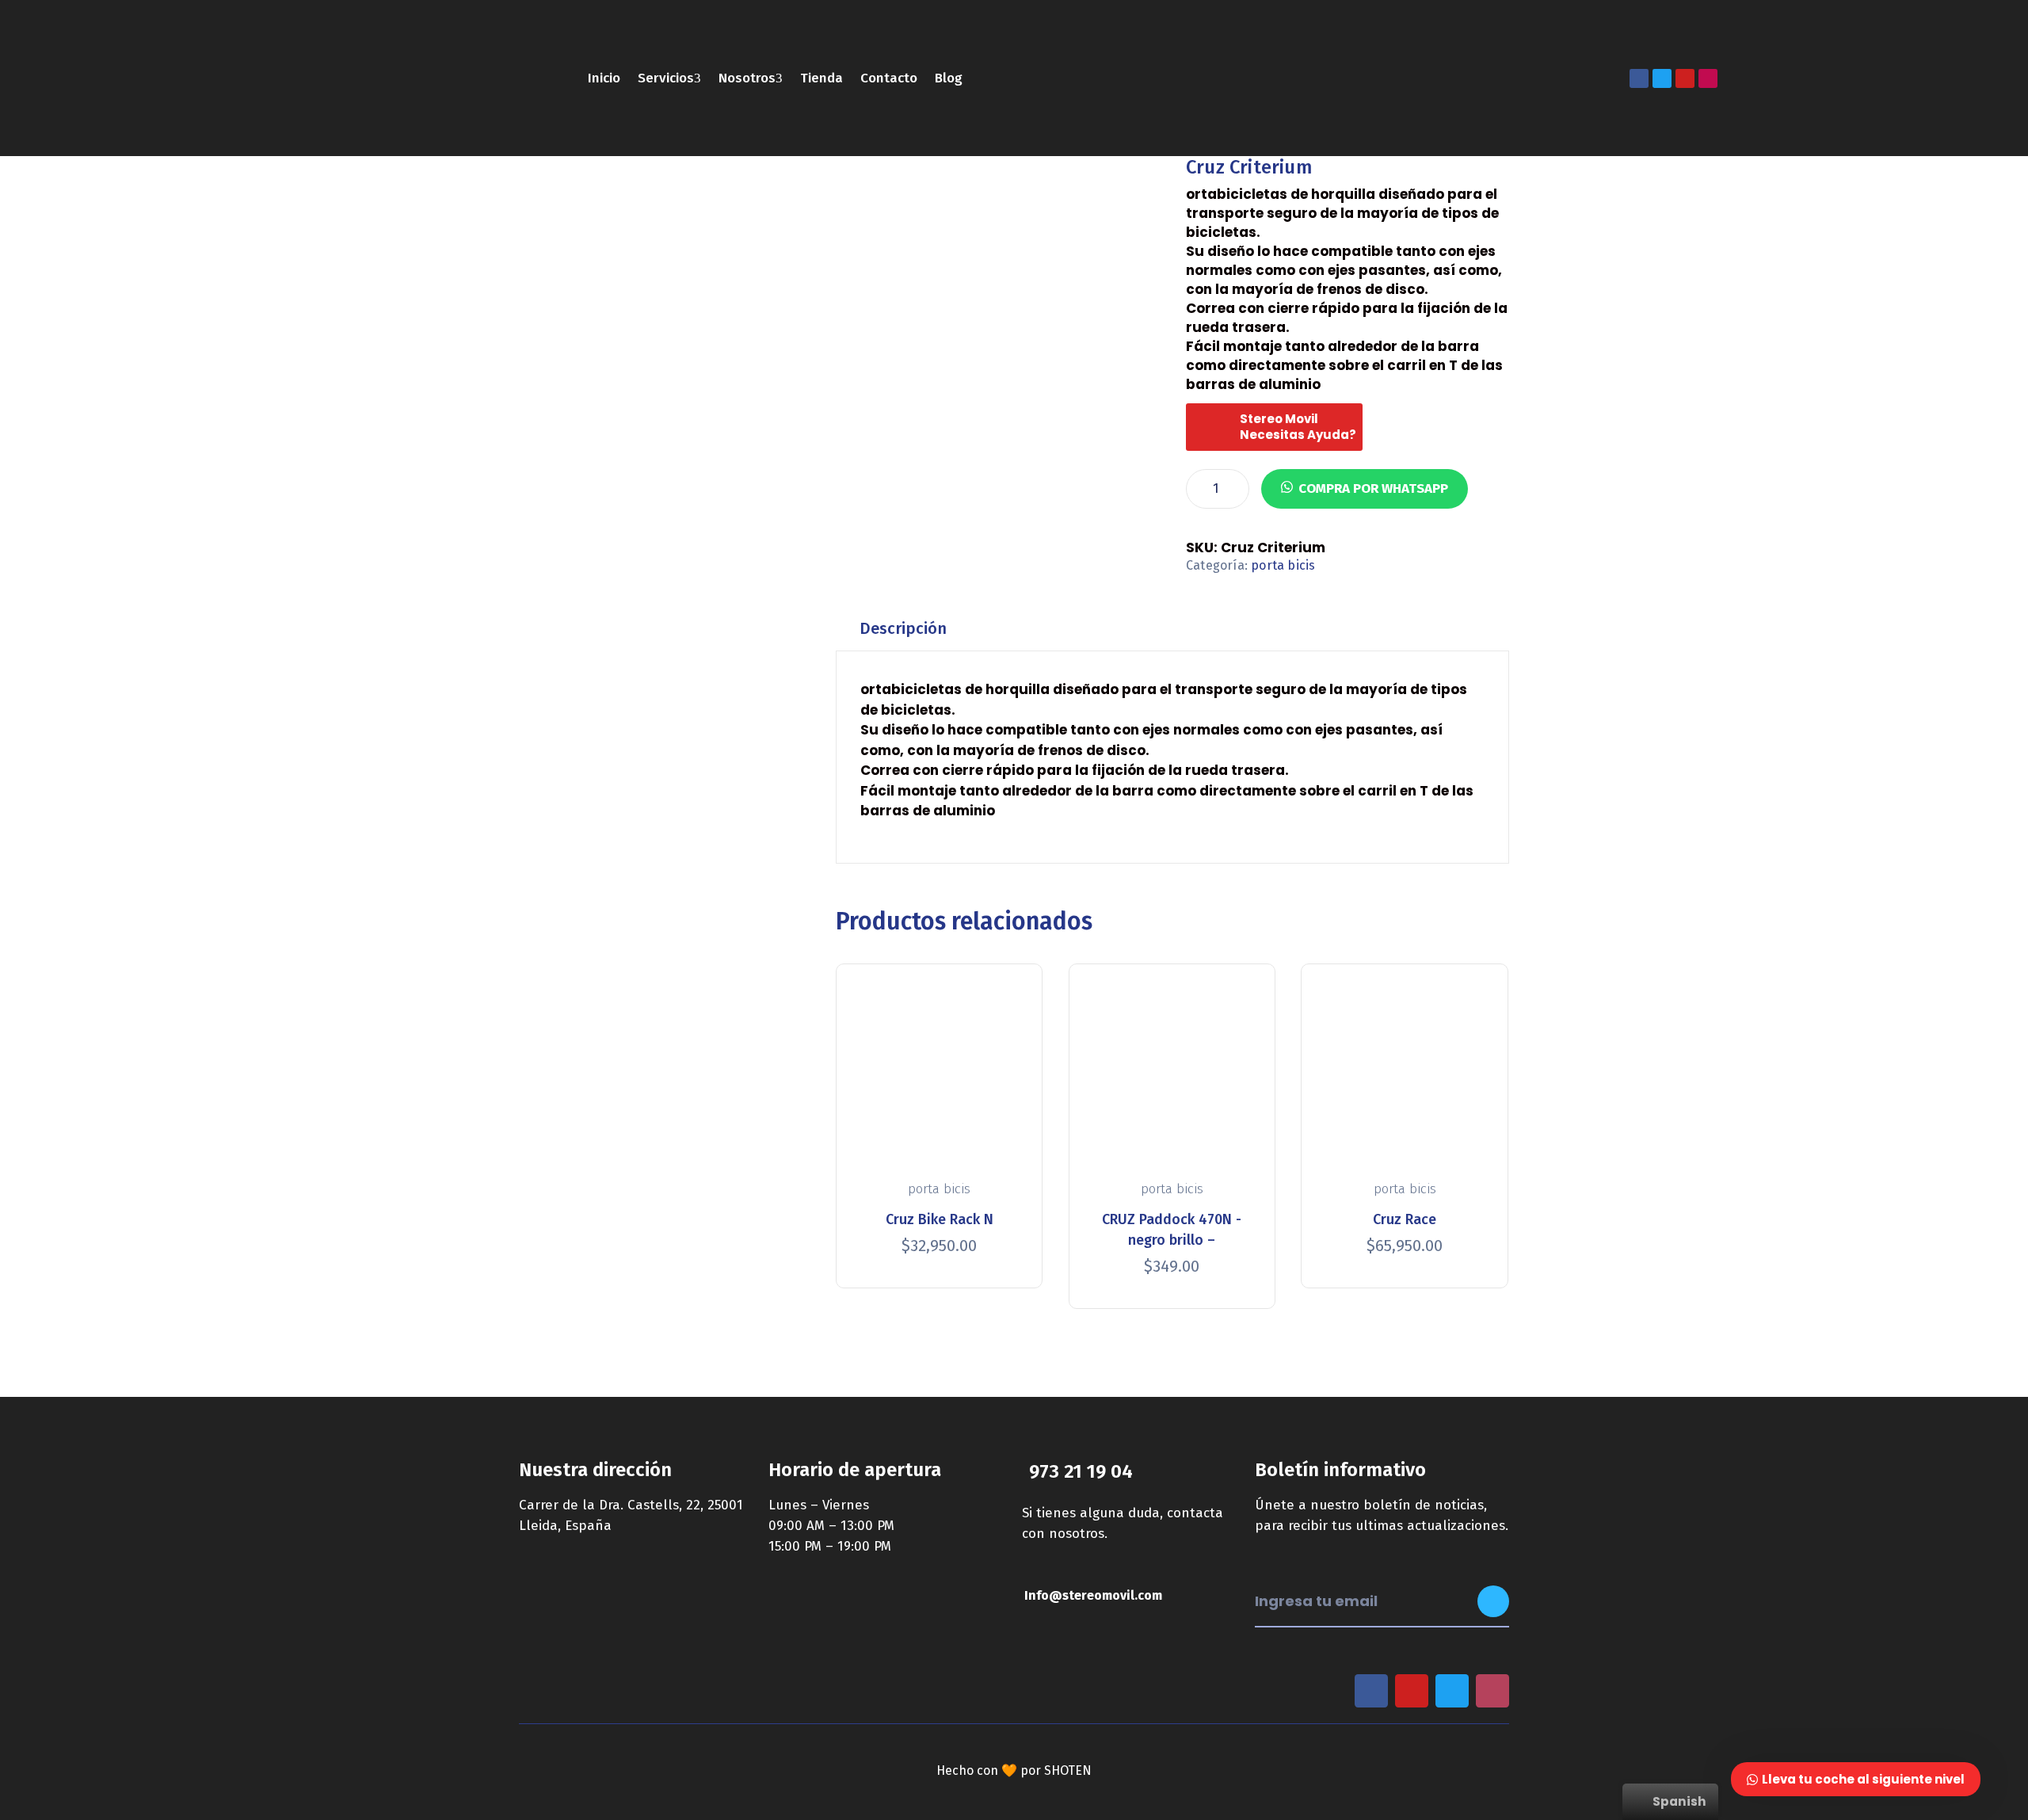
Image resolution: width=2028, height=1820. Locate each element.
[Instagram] (1708, 78)
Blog (949, 78)
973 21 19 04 (1081, 1471)
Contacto (889, 78)
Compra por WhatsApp (1373, 488)
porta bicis (1283, 565)
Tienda (821, 78)
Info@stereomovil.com (1093, 1595)
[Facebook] (1639, 78)
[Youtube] (1685, 78)
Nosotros (747, 78)
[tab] (903, 629)
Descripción (903, 628)
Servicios (666, 78)
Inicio (604, 78)
